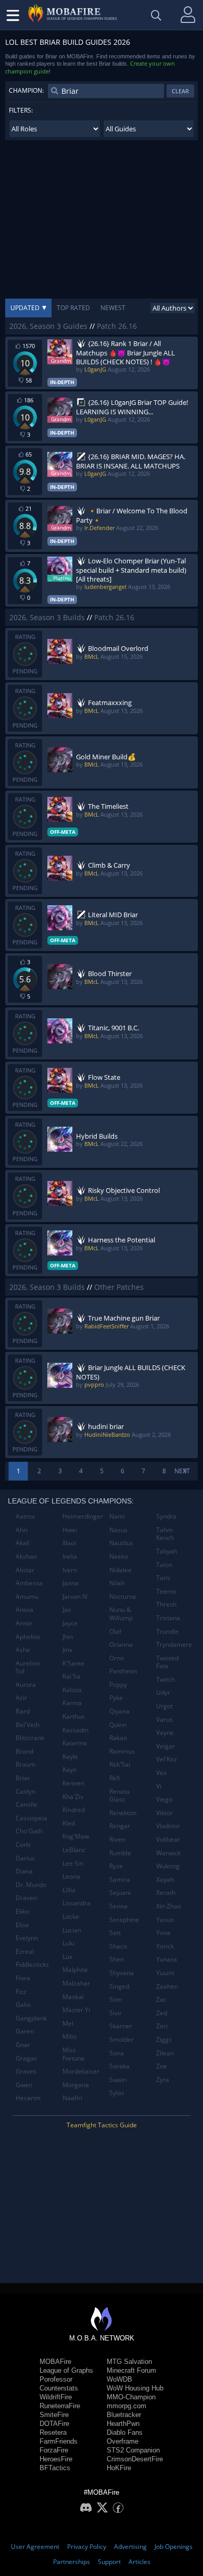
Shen (117, 1959)
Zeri (162, 2026)
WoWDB (119, 2379)
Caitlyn (26, 1791)
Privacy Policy (87, 2547)
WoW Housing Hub (135, 2388)
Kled (69, 1823)
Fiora (23, 1978)
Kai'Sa (71, 1676)
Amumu (27, 1597)
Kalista (72, 1690)
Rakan (118, 1738)
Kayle (70, 1757)
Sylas (117, 2093)
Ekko (22, 1911)
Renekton (123, 1813)
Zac (161, 1999)
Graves (26, 2071)
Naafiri (72, 2098)
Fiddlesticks (32, 1964)
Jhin (68, 1637)
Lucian (72, 1930)
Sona (117, 2053)
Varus (164, 1720)
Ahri (22, 1530)
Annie (24, 1623)
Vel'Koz (167, 1759)
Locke (71, 1916)
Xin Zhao (169, 1906)
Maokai (73, 1997)
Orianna (121, 1644)
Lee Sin (73, 1863)
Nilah (117, 1583)
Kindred (74, 1810)
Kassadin (75, 1730)
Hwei (70, 1530)
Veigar (166, 1746)
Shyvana (122, 1973)
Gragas (26, 2058)
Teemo (166, 1591)
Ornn (117, 1658)
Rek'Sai (120, 1764)
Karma (72, 1703)
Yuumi (165, 1973)
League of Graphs (66, 2370)
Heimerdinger (82, 1516)
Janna (71, 1583)
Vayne (165, 1733)
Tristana (168, 1618)
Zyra (163, 2080)
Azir (21, 1698)
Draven (26, 1898)
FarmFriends (59, 2441)
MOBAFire (55, 2362)
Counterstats (59, 2388)
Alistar (25, 1570)
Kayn (69, 1770)
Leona (71, 1876)
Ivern (70, 1570)
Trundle (167, 1631)
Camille (27, 1804)
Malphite (75, 1970)
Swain (118, 2080)
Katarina (75, 1743)
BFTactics (55, 2468)
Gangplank (31, 2018)
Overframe (123, 2441)
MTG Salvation (129, 2362)
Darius (25, 1858)
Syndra (166, 1516)
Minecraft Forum (131, 2370)
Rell (115, 1778)
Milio (69, 2036)
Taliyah (167, 1551)
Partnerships (72, 2562)
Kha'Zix (73, 1797)
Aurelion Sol (28, 1667)
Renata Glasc (119, 1796)
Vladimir (168, 1826)
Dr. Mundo (31, 1885)
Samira (120, 1879)
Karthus (74, 1716)
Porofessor (56, 2379)
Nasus (118, 1530)
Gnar (23, 2045)
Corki (23, 1845)
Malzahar (76, 1983)
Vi (159, 1786)
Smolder (122, 2039)
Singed (119, 1986)
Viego (164, 1799)
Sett (115, 1933)
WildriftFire (56, 2397)
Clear (180, 91)
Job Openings (174, 2547)
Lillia (69, 1890)
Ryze (116, 1866)
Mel (68, 2023)
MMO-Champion (131, 2397)
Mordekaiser (81, 2071)
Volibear (168, 1839)
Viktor (164, 1813)
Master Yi (76, 2010)
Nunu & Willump (121, 1614)
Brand (24, 1751)
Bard (23, 1711)
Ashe (23, 1650)
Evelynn (27, 1938)
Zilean (165, 2053)
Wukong (168, 1866)
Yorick (165, 1946)
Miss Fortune (74, 2054)
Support (109, 2562)
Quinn (118, 1725)
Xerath (166, 1893)
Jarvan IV (75, 1597)
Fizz (21, 1992)
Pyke (116, 1698)
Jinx (67, 1650)
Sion (116, 1999)
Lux (67, 1957)
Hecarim (28, 2098)
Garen (25, 2031)
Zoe (162, 2066)
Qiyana (119, 1711)
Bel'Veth (28, 1725)
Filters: (21, 110)
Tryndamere (174, 1644)
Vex (161, 1773)
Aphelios (28, 1637)
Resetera (53, 2432)
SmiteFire (54, 2415)
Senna (118, 1906)
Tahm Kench (165, 1534)
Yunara (167, 1959)
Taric (163, 1578)
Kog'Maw (76, 1836)
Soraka (119, 2066)
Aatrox (25, 1516)
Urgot (164, 1706)
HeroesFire (56, 2459)
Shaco (118, 1946)
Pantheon (123, 1671)
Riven (117, 1839)
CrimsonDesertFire (135, 2459)
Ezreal (25, 1951)
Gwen (24, 2085)
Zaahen (167, 1986)
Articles (139, 2562)
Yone (163, 1933)
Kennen (73, 1783)
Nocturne (123, 1597)
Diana (24, 1871)
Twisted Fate (167, 1662)
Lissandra (77, 1903)
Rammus (122, 1751)
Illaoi (69, 1543)
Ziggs (164, 2039)
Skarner (121, 2026)
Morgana (76, 2085)
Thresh (166, 1604)
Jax (67, 1610)
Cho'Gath (29, 1831)
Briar (23, 1778)
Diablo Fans (125, 2432)
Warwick (168, 1853)
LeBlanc (74, 1850)
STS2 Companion (133, 2450)
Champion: (26, 90)
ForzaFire (54, 2450)
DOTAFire (54, 2424)
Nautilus (121, 1543)
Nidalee (120, 1570)
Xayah (165, 1879)
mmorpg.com (126, 2406)
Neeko (119, 1556)
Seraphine (124, 1920)
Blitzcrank (30, 1738)
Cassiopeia (31, 1818)
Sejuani (120, 1893)
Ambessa (29, 1583)
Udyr (163, 1692)
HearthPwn (123, 2424)
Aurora (26, 1685)
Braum (26, 1764)
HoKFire (119, 2468)
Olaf (115, 1631)
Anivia (24, 1610)
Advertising (130, 2547)
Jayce (70, 1623)
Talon (164, 1565)
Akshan (26, 1556)
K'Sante (73, 1663)
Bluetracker (124, 2415)
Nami (117, 1516)
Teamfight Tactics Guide (102, 2125)
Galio (23, 2005)
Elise (22, 1925)
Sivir (116, 2013)
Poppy (118, 1685)
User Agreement (35, 2547)
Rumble (120, 1853)
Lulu (68, 1943)
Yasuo (165, 1920)
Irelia (70, 1556)
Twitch (166, 1679)
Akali (23, 1543)
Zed (162, 2013)
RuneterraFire (60, 2406)
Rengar (120, 1826)
